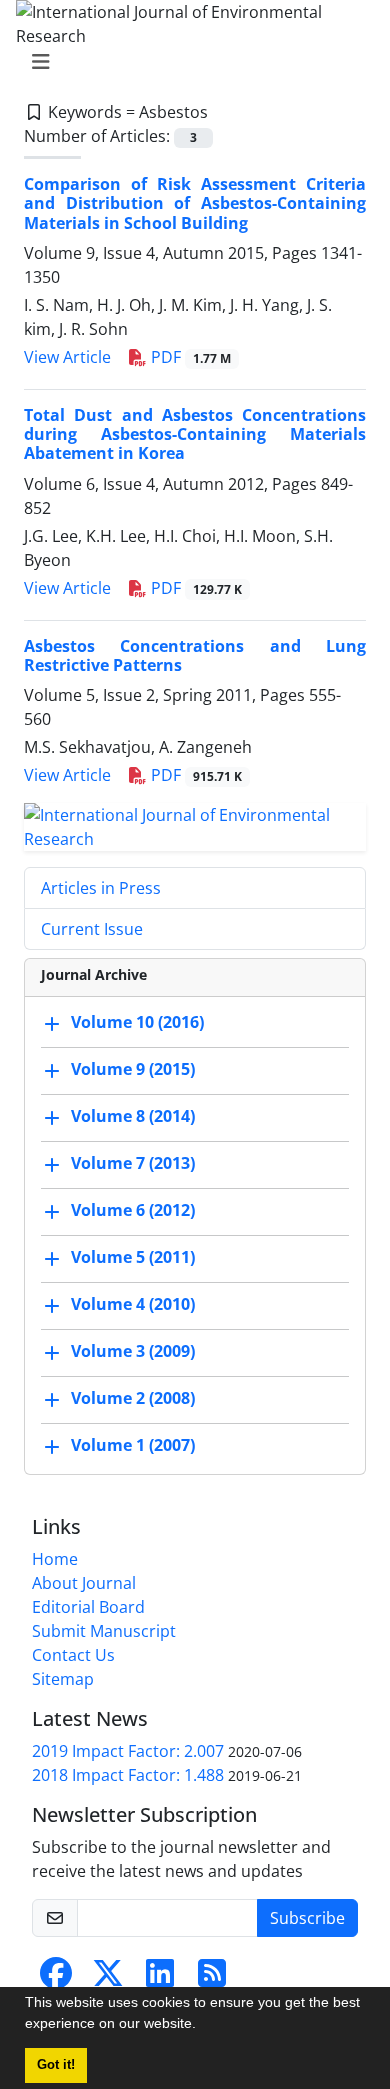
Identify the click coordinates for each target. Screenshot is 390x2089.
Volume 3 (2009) (133, 1351)
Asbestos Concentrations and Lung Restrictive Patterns (195, 655)
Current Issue (92, 929)
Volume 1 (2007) (133, 1445)
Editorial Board (88, 1607)
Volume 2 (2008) (133, 1398)
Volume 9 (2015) (133, 1069)
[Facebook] (56, 1979)
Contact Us (73, 1655)
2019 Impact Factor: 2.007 (128, 1751)
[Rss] (212, 1979)
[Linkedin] (160, 1979)
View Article (67, 357)
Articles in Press (101, 888)
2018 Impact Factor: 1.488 (128, 1775)
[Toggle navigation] (189, 62)
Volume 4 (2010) (133, 1304)
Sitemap (63, 1679)
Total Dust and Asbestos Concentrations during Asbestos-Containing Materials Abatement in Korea (195, 434)
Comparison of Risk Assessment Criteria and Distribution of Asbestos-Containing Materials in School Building (195, 203)
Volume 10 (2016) (137, 1022)
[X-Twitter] (108, 1979)
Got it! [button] (56, 2065)
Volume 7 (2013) (133, 1163)
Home (55, 1559)
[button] (203, 2026)
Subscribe (307, 1918)
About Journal (84, 1583)
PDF (189, 357)
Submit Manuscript (104, 1631)
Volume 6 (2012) (133, 1210)
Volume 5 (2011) (133, 1257)
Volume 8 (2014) (133, 1116)
